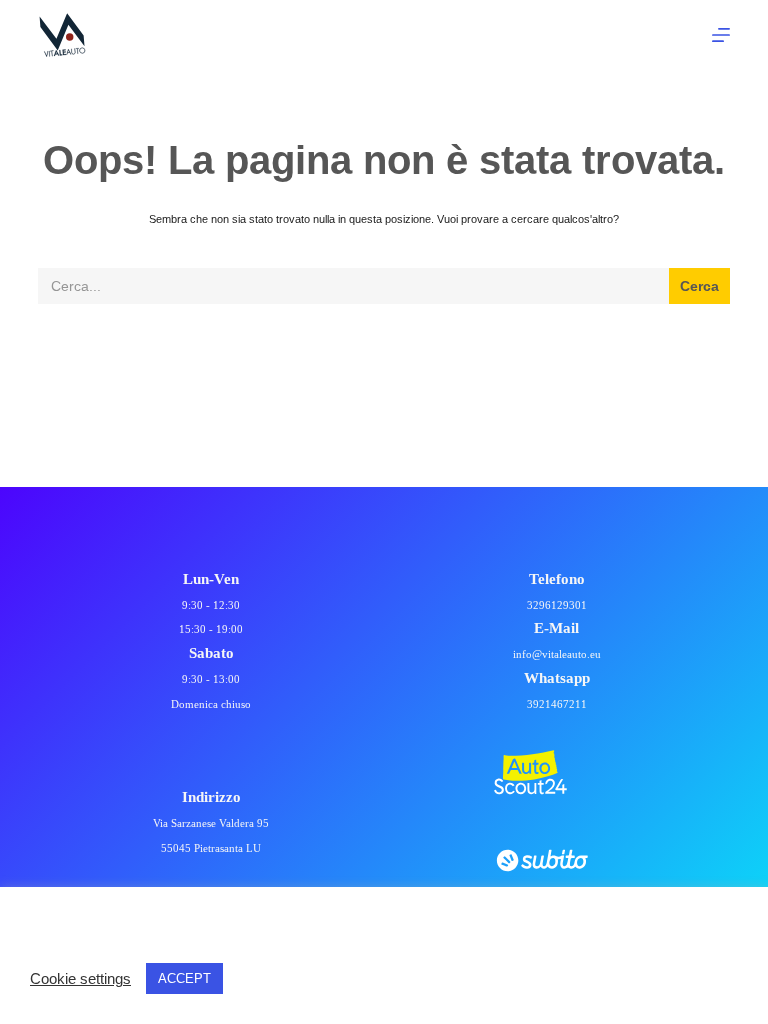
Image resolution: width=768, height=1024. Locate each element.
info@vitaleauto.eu (557, 654)
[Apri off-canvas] (721, 35)
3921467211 (557, 704)
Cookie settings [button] (80, 979)
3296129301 (557, 605)
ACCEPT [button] (184, 978)
